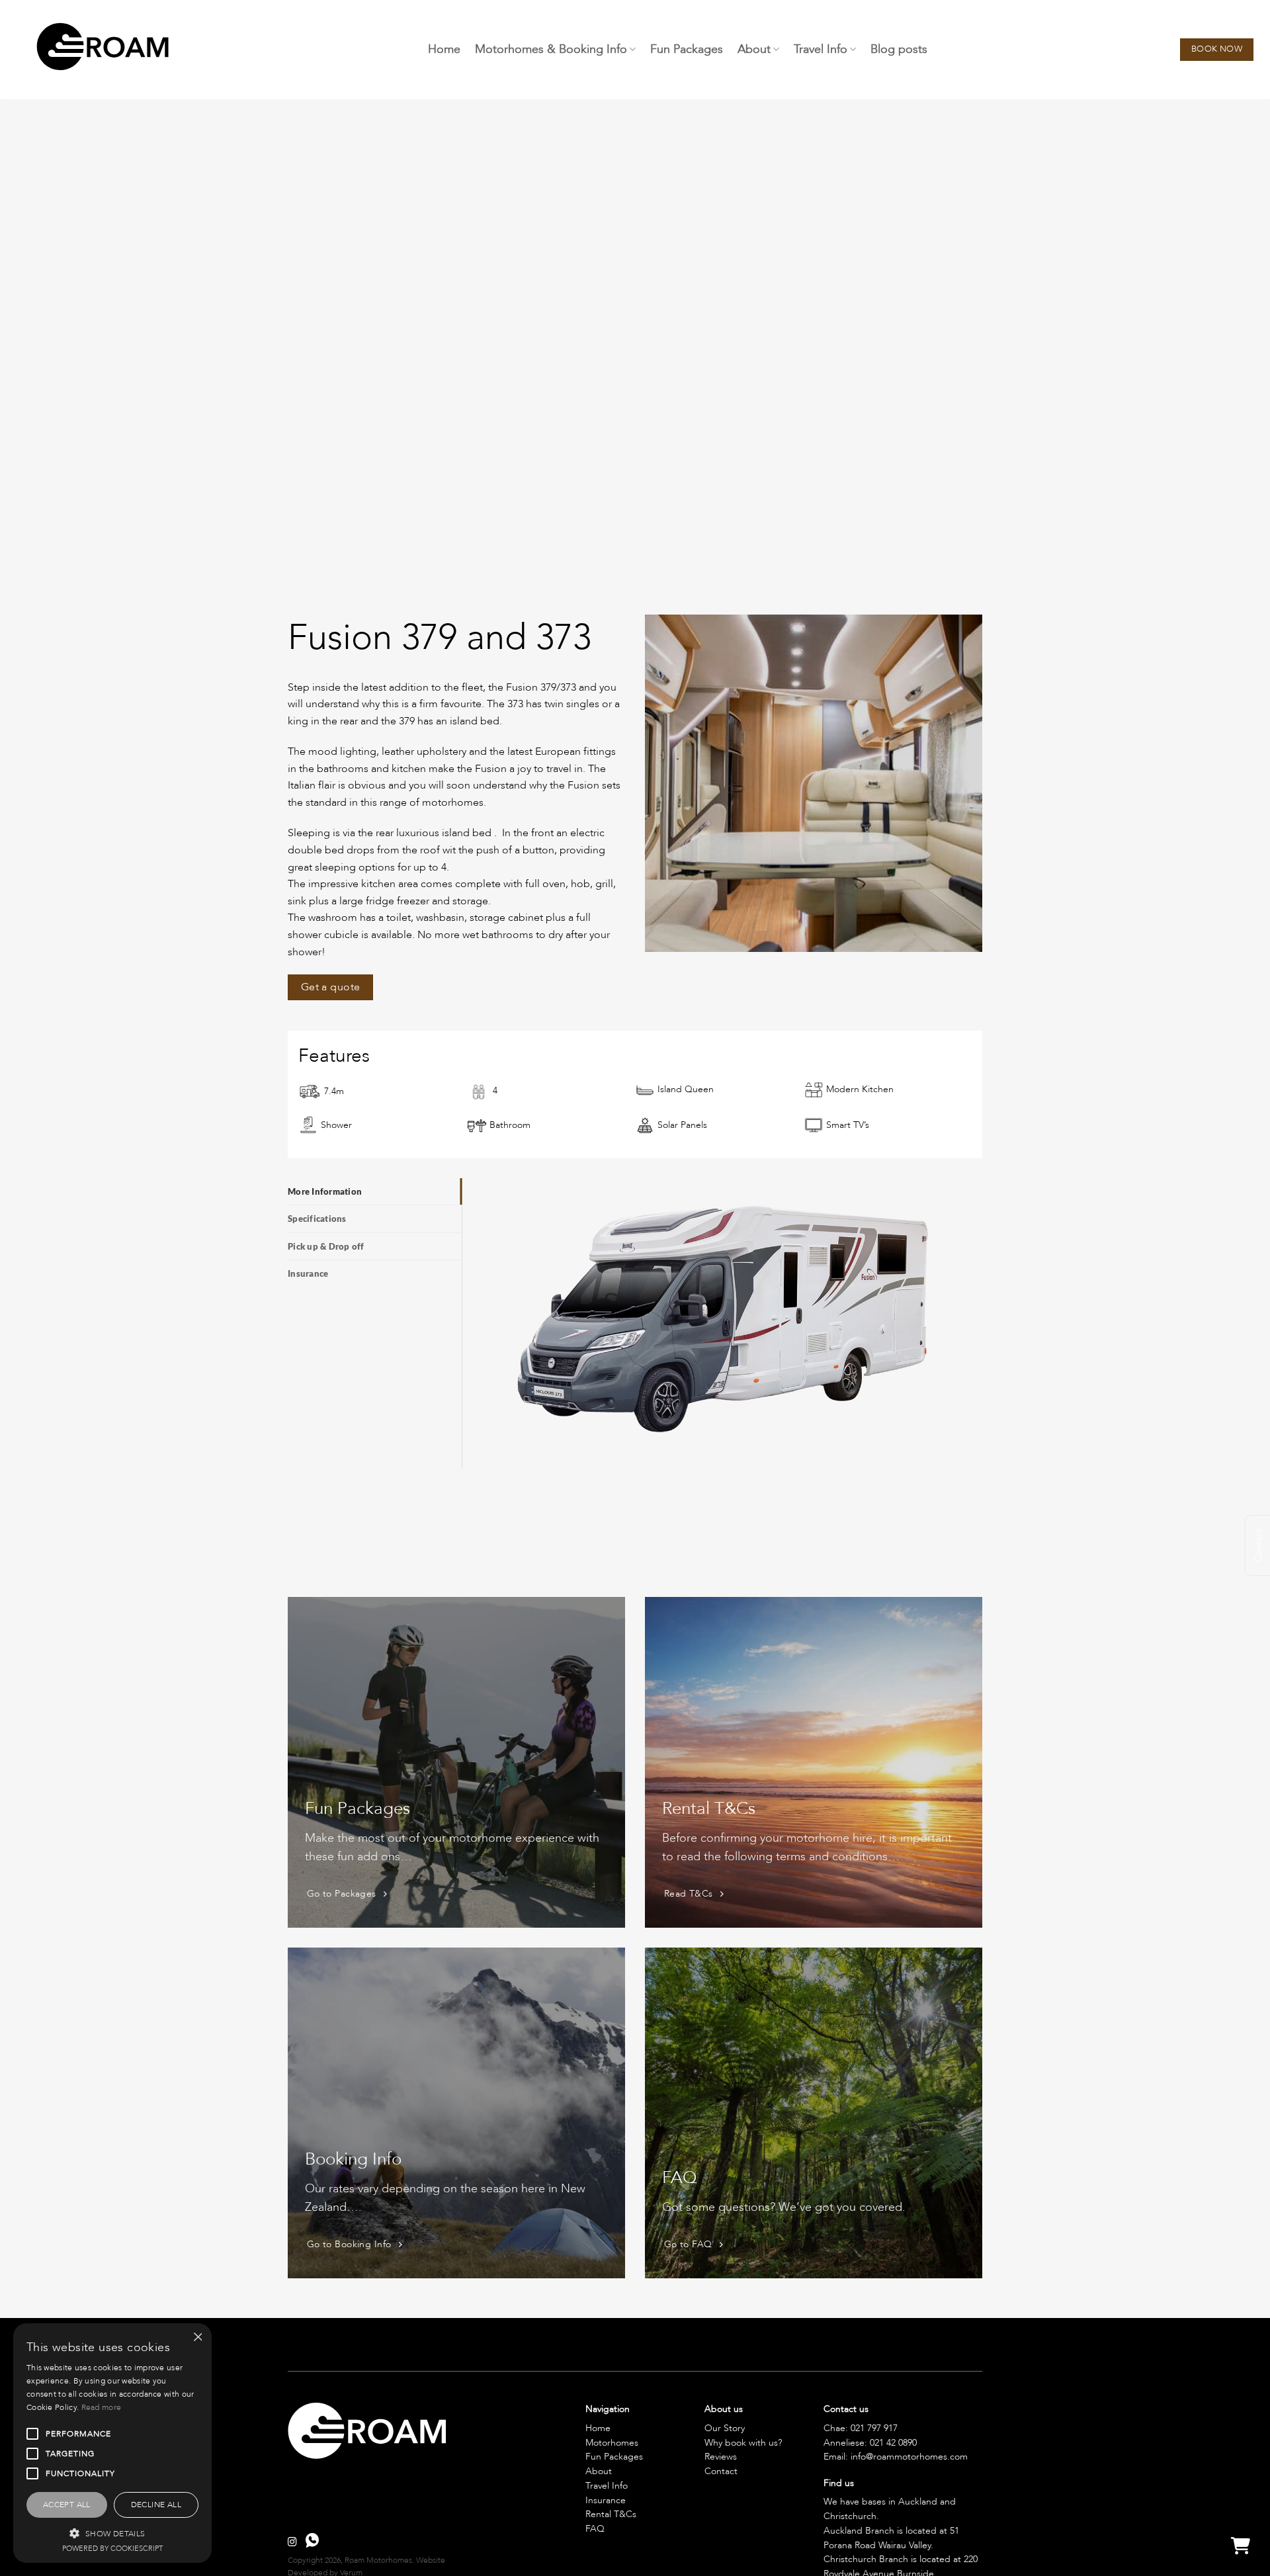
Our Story (725, 2428)
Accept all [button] (67, 2505)
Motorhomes (612, 2443)
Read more (102, 2407)
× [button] (197, 2338)
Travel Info (821, 49)
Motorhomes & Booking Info (551, 49)
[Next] (975, 782)
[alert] (112, 2443)
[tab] (375, 1191)
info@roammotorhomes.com (909, 2457)
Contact (721, 2471)
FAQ (595, 2529)
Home (444, 49)
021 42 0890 (893, 2443)
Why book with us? (743, 2443)
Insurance (606, 2500)
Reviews (721, 2457)
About (754, 49)
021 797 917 (874, 2428)
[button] (112, 2533)
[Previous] (652, 782)
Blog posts (899, 49)
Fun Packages (687, 49)
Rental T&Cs (611, 2514)
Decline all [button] (156, 2505)
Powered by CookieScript (112, 2549)
